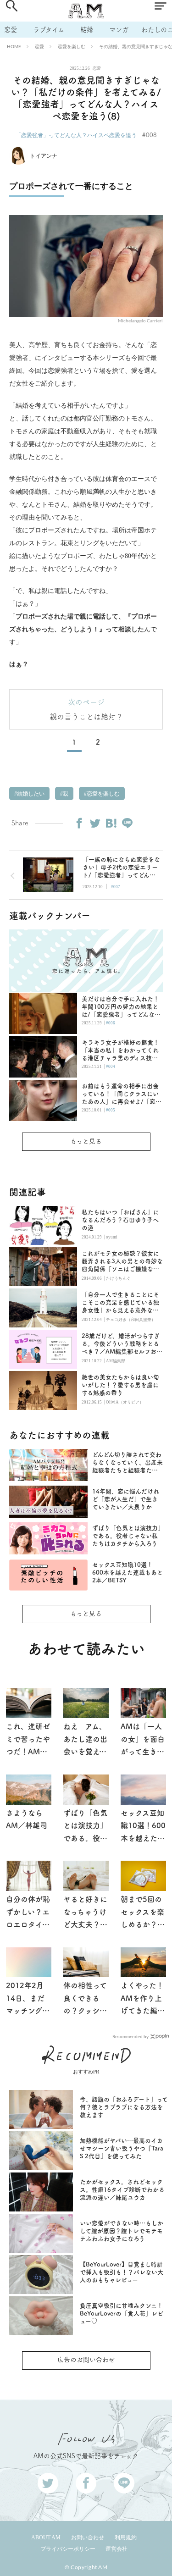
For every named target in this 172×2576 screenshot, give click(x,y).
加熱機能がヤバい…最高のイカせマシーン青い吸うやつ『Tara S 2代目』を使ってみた (122, 2148)
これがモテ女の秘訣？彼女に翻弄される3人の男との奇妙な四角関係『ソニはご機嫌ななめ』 (122, 1262)
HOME (14, 46)
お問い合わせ (88, 2537)
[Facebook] (79, 823)
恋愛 (11, 30)
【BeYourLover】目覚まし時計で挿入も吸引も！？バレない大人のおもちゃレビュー (122, 2272)
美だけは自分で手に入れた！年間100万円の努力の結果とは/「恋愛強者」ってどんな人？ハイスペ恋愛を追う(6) (120, 1007)
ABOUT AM (46, 2537)
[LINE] (127, 823)
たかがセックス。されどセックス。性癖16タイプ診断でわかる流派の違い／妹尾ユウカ (122, 2190)
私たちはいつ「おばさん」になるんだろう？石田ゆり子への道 (120, 1220)
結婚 (87, 30)
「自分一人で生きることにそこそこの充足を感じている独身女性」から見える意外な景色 (120, 1303)
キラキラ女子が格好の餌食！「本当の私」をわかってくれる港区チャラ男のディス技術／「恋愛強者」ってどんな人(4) (120, 1051)
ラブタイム (49, 30)
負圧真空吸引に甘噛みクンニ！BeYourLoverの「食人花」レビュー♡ (122, 2313)
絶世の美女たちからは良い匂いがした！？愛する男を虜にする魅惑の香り (120, 1385)
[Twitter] (95, 823)
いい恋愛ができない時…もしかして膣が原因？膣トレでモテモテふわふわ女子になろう (122, 2231)
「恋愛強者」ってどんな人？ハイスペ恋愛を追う (76, 135)
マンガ (119, 30)
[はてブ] (111, 823)
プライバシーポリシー (68, 2549)
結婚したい (30, 794)
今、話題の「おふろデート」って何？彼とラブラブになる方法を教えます (124, 2107)
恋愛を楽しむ (72, 46)
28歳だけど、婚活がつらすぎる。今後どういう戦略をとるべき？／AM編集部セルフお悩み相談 (122, 1344)
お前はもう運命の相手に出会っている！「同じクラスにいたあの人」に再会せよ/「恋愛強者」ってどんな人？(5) (122, 1094)
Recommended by (130, 2036)
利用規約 (126, 2537)
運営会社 (117, 2549)
